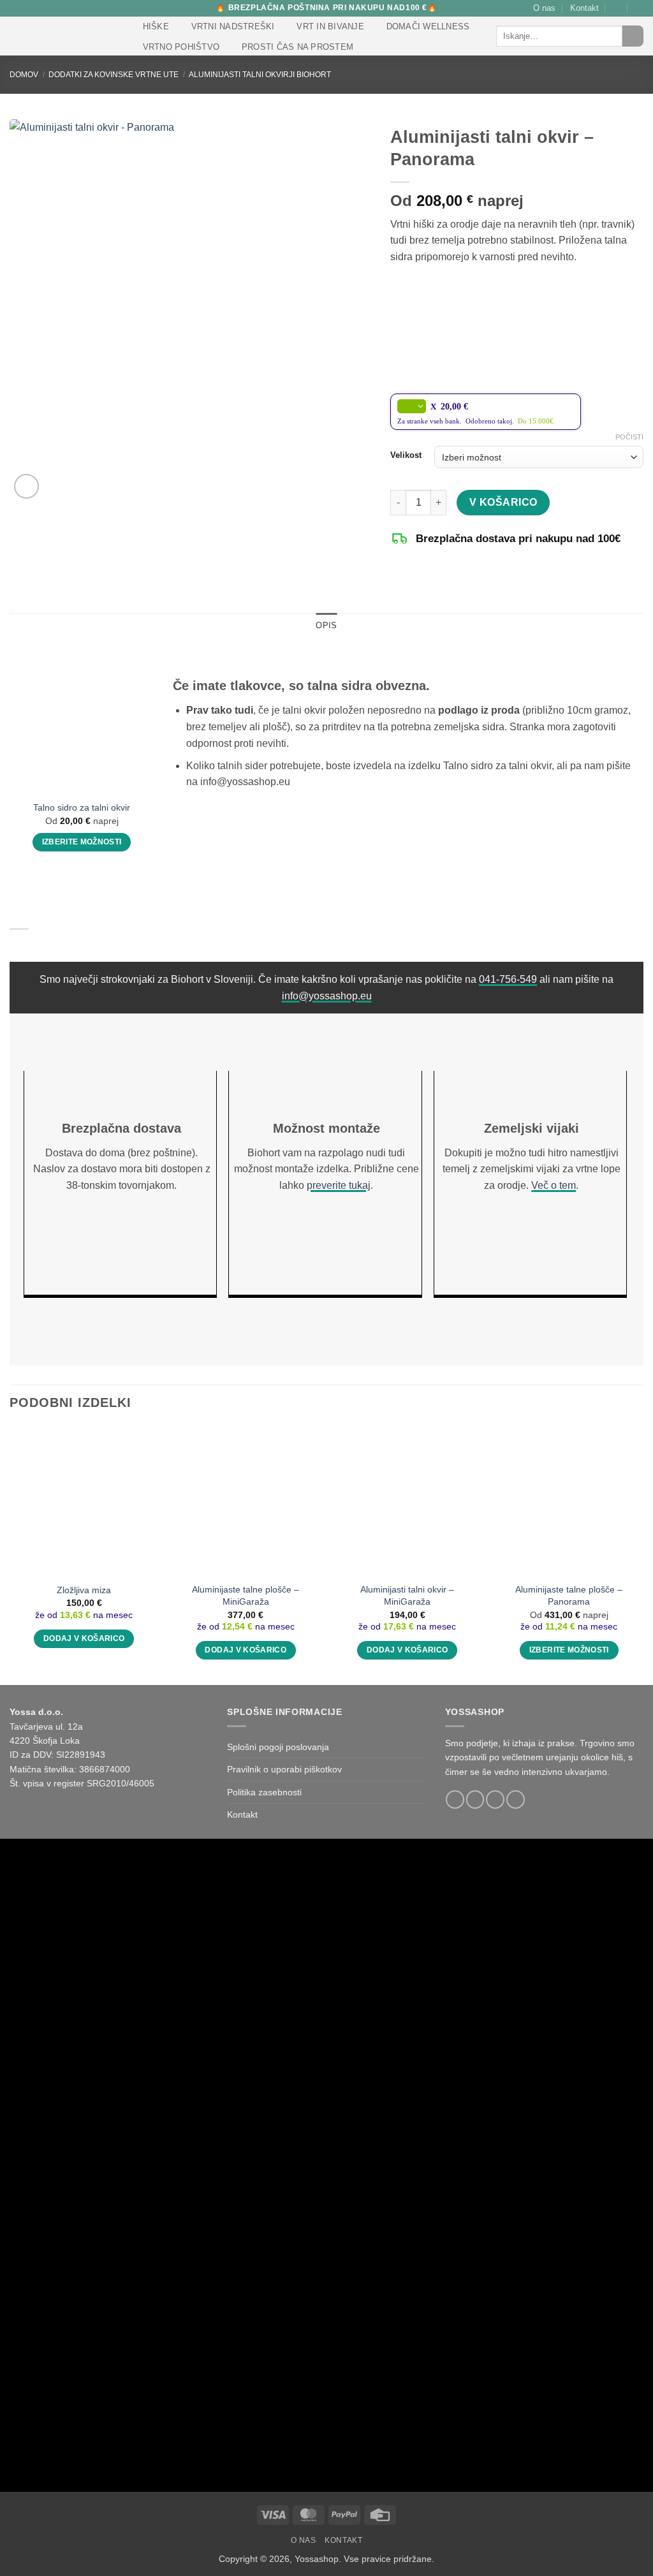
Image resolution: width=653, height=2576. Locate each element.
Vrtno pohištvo (181, 47)
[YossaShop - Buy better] (63, 36)
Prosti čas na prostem (297, 47)
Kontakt (584, 8)
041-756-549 (508, 979)
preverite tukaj (339, 1185)
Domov (24, 75)
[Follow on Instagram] (475, 1800)
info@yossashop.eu (327, 996)
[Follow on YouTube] (516, 1800)
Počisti (629, 437)
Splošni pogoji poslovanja (278, 1747)
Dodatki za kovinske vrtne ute (114, 75)
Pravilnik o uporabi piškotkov (284, 1769)
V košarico (503, 502)
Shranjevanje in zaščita (202, 67)
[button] (617, 8)
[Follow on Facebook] (455, 1800)
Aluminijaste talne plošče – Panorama (569, 1595)
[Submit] (633, 36)
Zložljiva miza (84, 1590)
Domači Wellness (428, 26)
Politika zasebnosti (264, 1792)
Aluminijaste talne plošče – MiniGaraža (246, 1595)
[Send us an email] (495, 1800)
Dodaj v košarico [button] (84, 1638)
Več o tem (554, 1185)
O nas (544, 8)
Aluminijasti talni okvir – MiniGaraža (407, 1595)
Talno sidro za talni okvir (82, 807)
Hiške (156, 26)
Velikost (406, 455)
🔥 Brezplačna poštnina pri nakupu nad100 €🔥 (326, 8)
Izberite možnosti (82, 842)
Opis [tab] (326, 625)
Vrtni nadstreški (233, 26)
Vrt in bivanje (330, 26)
